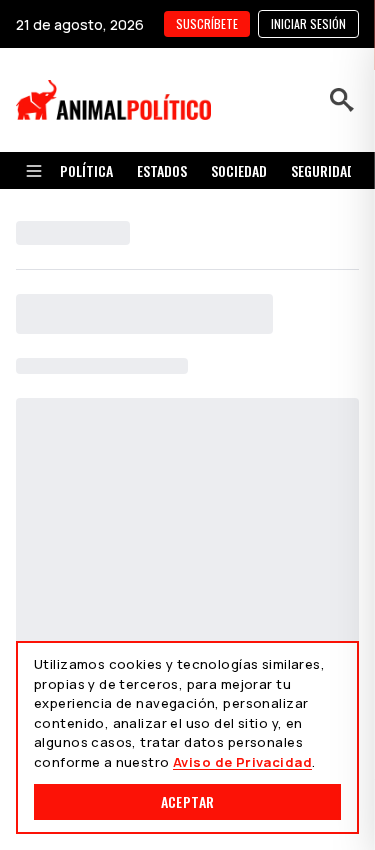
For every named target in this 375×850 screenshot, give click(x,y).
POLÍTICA (86, 170)
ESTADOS (162, 170)
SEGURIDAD (323, 170)
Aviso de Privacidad (242, 762)
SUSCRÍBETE (207, 23)
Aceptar (187, 801)
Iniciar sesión (308, 23)
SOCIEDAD (239, 170)
